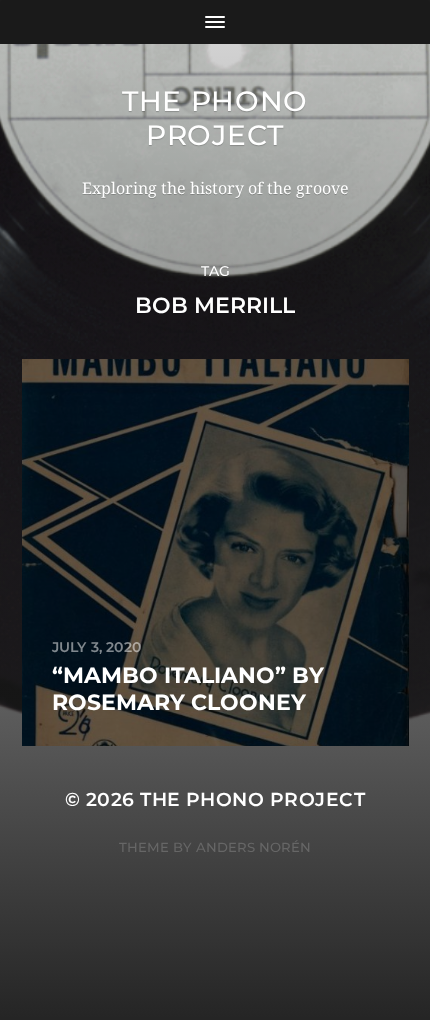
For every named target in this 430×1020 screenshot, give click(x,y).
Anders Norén (253, 847)
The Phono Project (215, 118)
